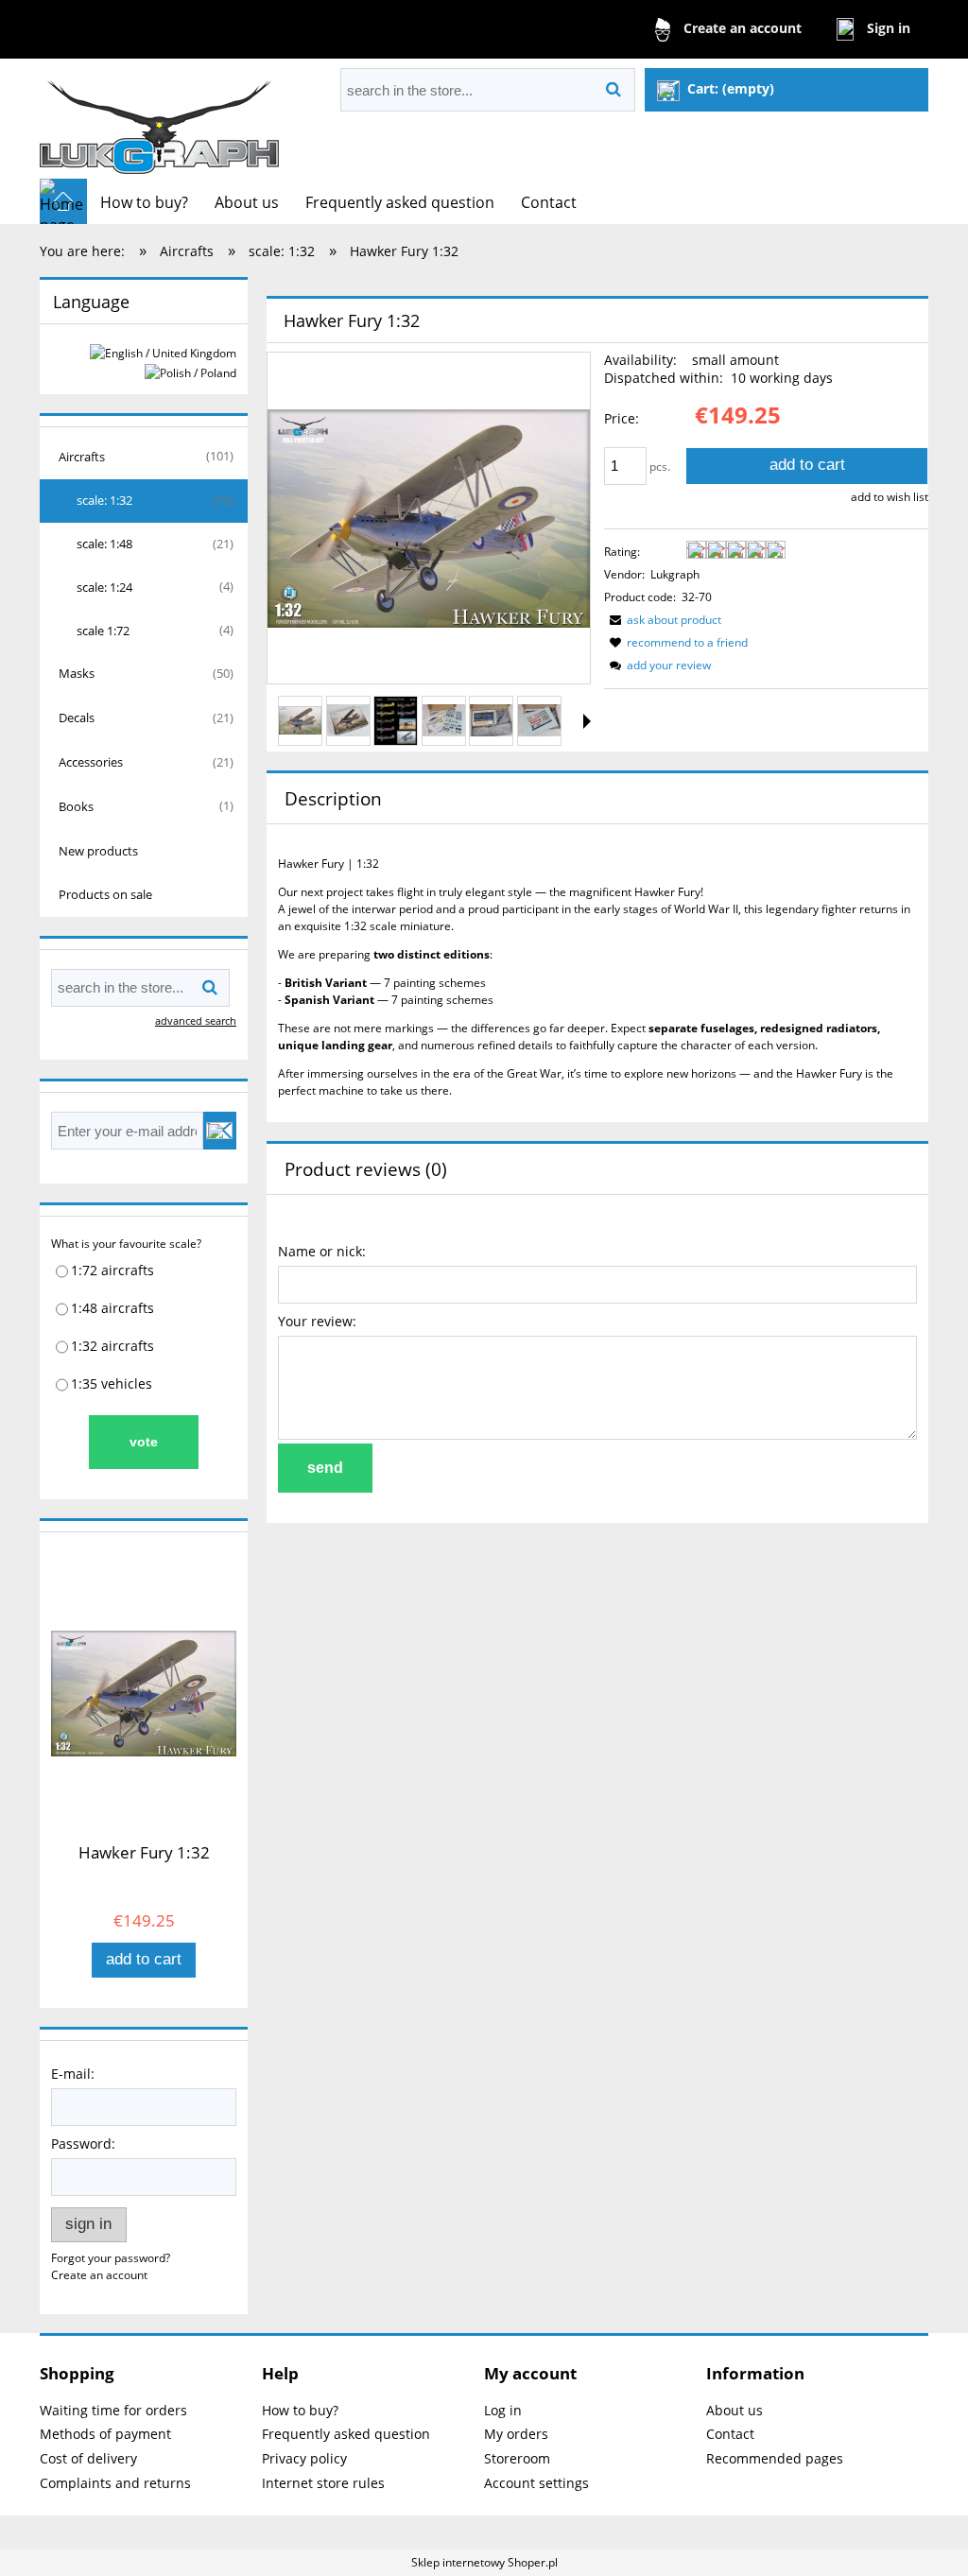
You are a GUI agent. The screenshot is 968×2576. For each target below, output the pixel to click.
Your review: (317, 1321)
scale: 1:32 (104, 500)
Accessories (91, 762)
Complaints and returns (115, 2483)
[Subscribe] (220, 1131)
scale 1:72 (103, 631)
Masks (77, 673)
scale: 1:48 (104, 544)
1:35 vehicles (112, 1383)
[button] (587, 721)
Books (76, 806)
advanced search (196, 1020)
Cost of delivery (88, 2458)
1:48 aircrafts (112, 1308)
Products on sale (105, 894)
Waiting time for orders (113, 2410)
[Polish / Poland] (190, 372)
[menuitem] (144, 202)
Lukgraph (675, 574)
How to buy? (300, 2410)
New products (98, 851)
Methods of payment (105, 2434)
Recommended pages (775, 2458)
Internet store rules (323, 2483)
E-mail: (73, 2074)
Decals (77, 717)
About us (735, 2410)
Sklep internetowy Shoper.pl (484, 2562)
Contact (730, 2434)
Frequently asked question (346, 2434)
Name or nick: (322, 1251)
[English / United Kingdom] (163, 352)
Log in (503, 2410)
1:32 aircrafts (112, 1346)
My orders (516, 2434)
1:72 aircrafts (112, 1270)
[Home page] (160, 119)
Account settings (536, 2483)
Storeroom (517, 2458)
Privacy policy (304, 2458)
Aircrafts (82, 457)
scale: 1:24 (104, 587)
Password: (83, 2144)
